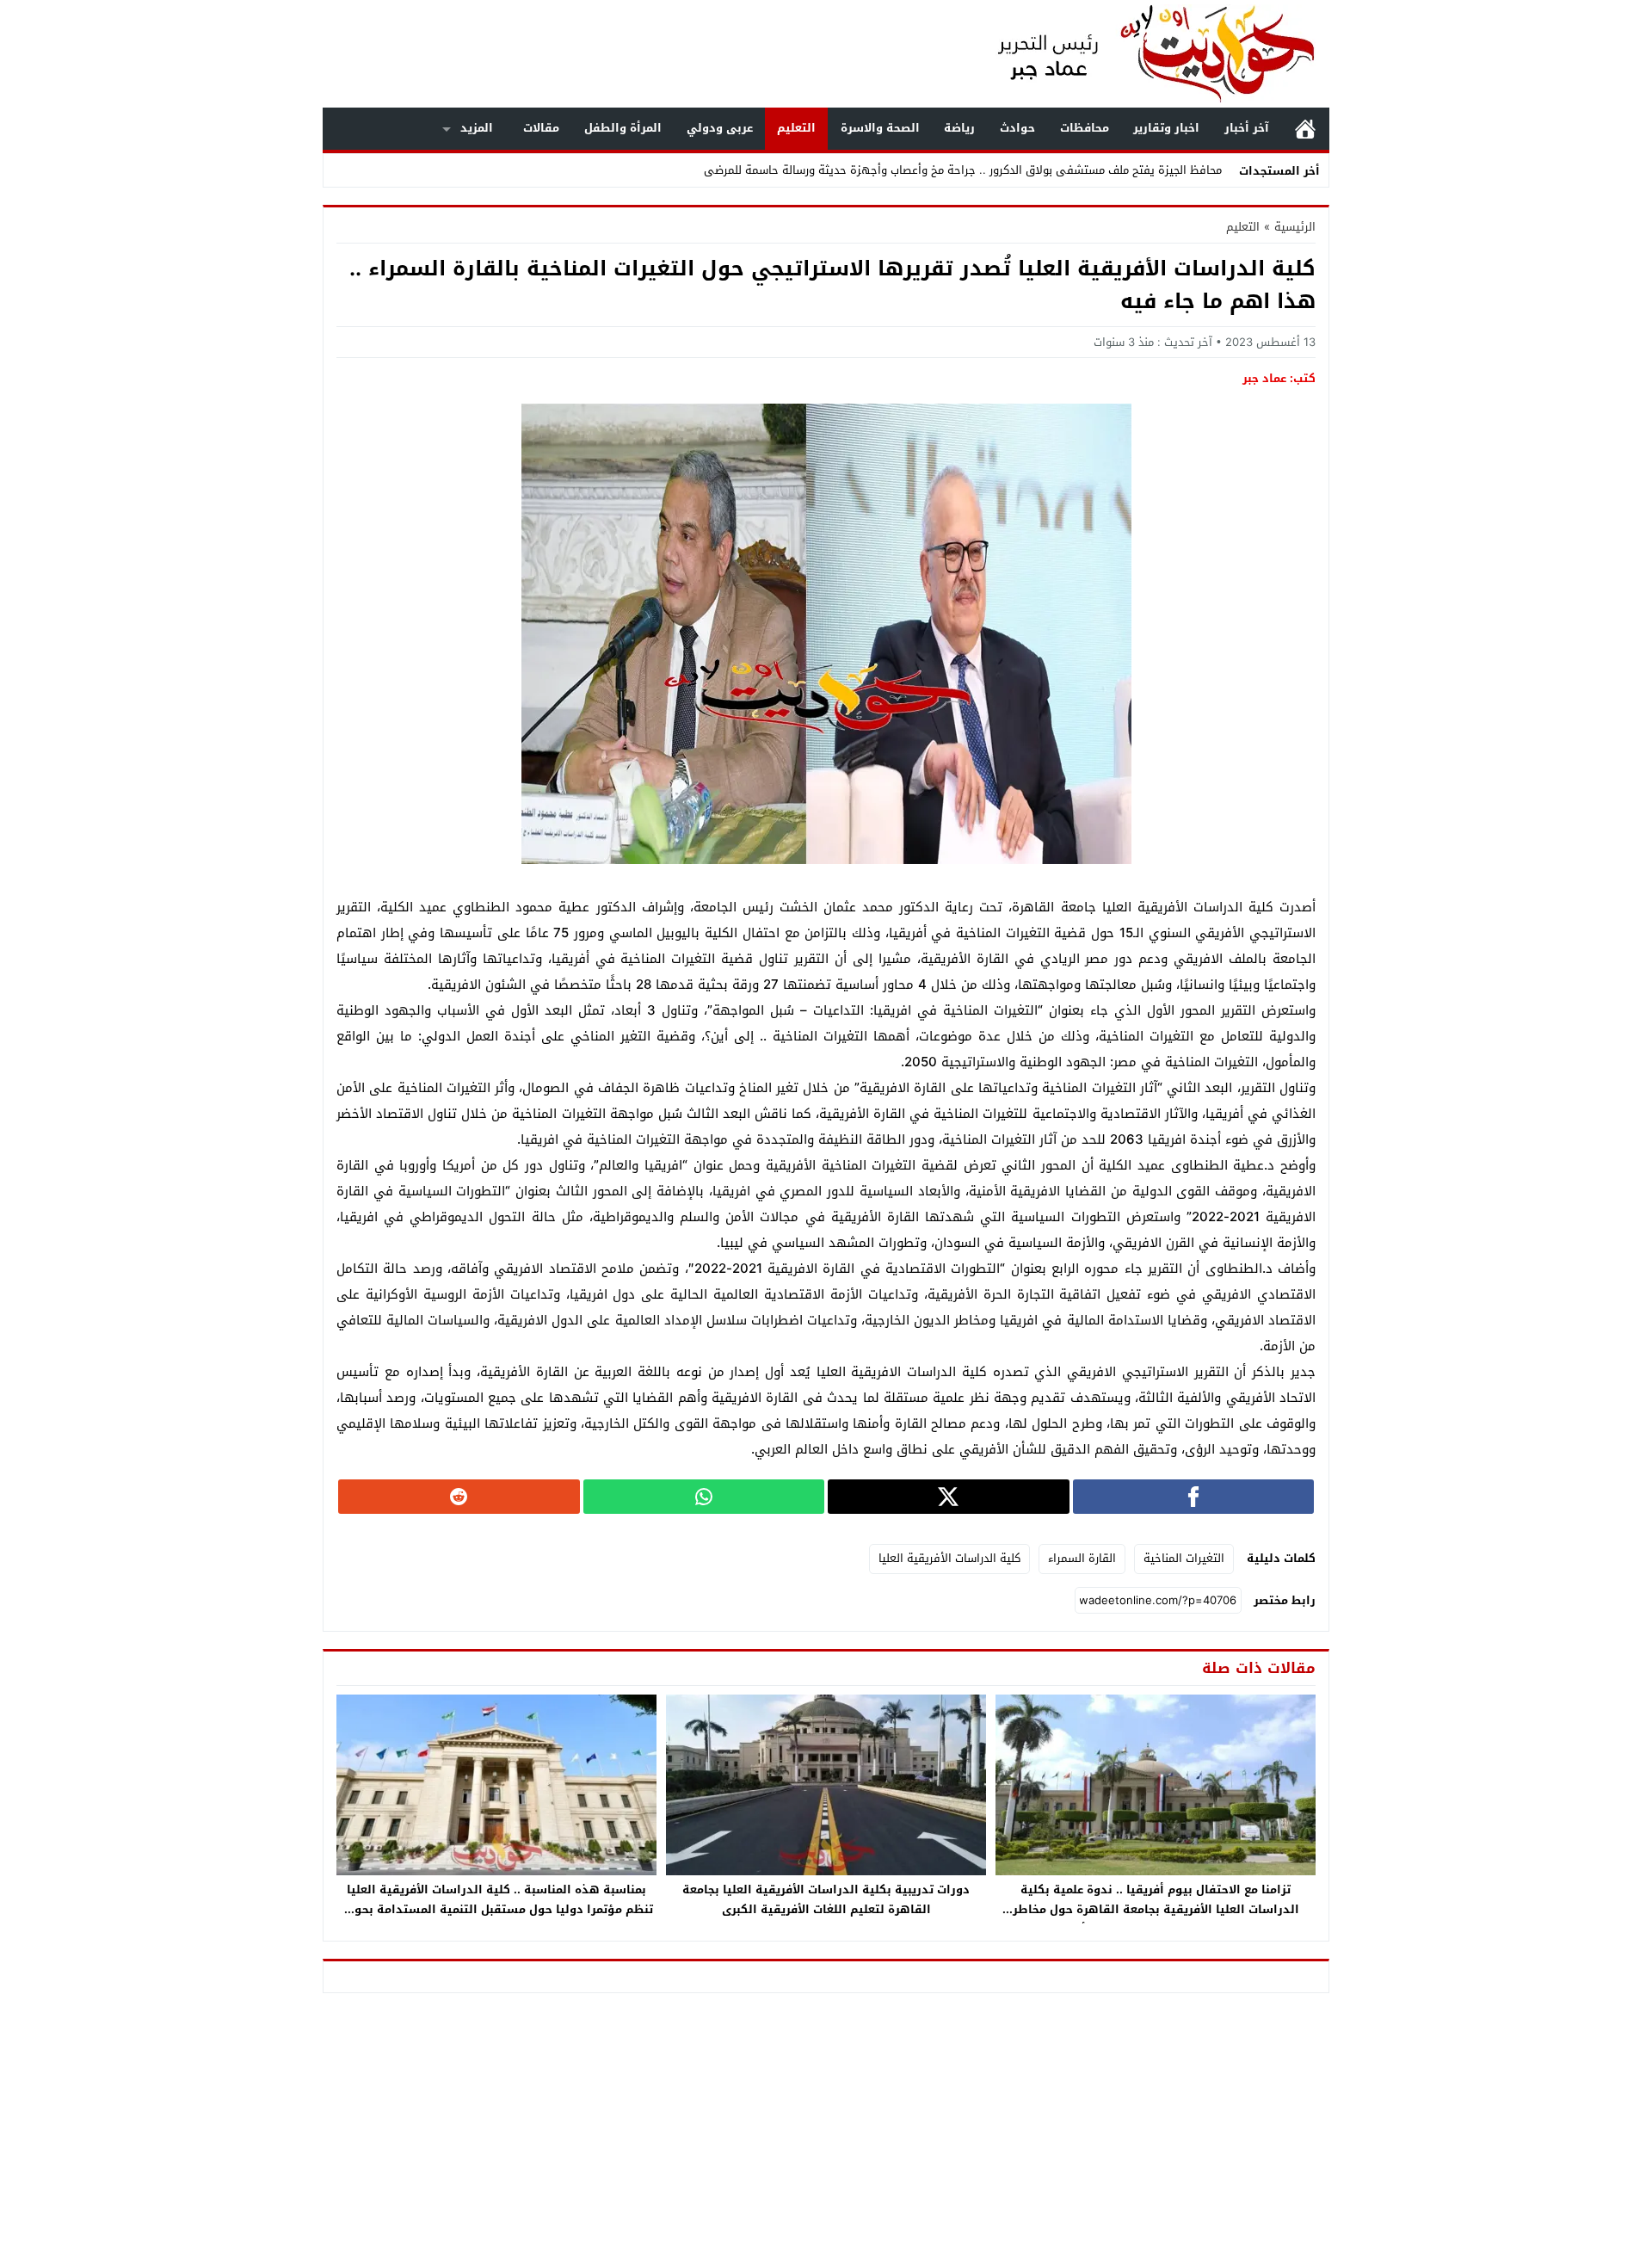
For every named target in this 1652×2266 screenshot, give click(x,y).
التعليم (796, 128)
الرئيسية (1305, 129)
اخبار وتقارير (1166, 128)
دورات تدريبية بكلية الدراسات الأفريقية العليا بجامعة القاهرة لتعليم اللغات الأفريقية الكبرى (826, 1899)
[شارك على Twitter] (949, 1497)
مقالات (541, 128)
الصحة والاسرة (880, 128)
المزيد (477, 128)
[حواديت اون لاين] (1139, 54)
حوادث (1017, 128)
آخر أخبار (1247, 128)
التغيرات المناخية (1184, 1558)
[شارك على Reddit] (459, 1497)
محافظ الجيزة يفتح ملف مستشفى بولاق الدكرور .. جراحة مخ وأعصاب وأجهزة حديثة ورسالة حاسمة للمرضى (963, 170)
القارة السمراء (1082, 1558)
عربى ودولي (720, 128)
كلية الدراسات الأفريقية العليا (949, 1558)
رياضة (959, 128)
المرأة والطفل (623, 128)
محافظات (1085, 128)
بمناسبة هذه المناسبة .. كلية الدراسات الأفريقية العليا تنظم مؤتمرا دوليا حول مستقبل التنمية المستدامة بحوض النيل (496, 1909)
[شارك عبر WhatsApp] (704, 1497)
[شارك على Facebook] (1194, 1497)
